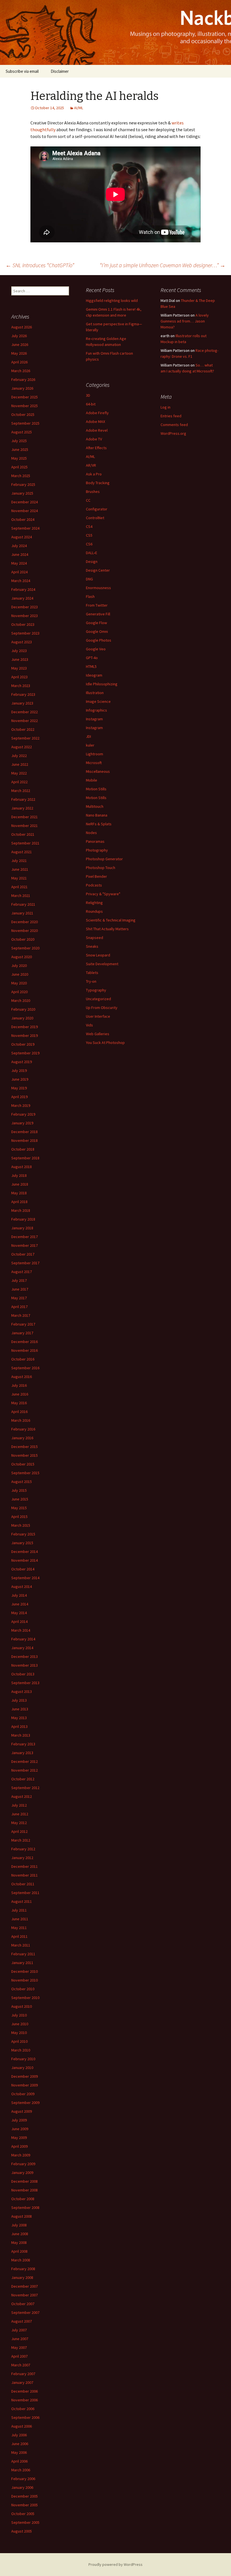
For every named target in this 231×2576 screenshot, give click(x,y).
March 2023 (21, 686)
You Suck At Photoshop (105, 1043)
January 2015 (22, 1543)
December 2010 (25, 1971)
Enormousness (98, 588)
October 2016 (23, 1359)
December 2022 (25, 712)
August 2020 (22, 957)
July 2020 (19, 966)
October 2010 (23, 1989)
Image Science (98, 701)
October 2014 (23, 1569)
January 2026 (22, 388)
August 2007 (22, 2321)
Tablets (92, 973)
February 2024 (23, 589)
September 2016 (25, 1368)
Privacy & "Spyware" (103, 894)
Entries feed (171, 416)
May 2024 (19, 563)
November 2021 (25, 826)
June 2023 (20, 659)
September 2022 (25, 738)
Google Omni (97, 631)
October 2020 (23, 939)
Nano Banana (97, 815)
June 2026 (20, 345)
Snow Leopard (98, 955)
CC (88, 500)
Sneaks (92, 946)
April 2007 (19, 2356)
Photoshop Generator (104, 859)
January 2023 (22, 703)
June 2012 (20, 1814)
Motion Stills (96, 789)
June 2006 (20, 2444)
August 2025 (22, 432)
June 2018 (20, 1184)
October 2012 (23, 1779)
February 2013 (23, 1744)
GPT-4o (92, 658)
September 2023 (25, 633)
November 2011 (25, 1875)
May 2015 (19, 1508)
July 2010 (19, 2015)
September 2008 (25, 2208)
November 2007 (25, 2295)
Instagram (94, 719)
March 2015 (21, 1525)
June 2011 (20, 1919)
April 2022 (19, 782)
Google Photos (99, 640)
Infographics (96, 710)
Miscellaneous (98, 771)
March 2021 (21, 896)
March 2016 (21, 1420)
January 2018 (22, 1228)
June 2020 (20, 974)
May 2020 (19, 983)
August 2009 (22, 2111)
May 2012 (19, 1823)
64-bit (91, 404)
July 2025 (19, 441)
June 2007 (20, 2339)
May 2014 (19, 1613)
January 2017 (22, 1333)
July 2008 (19, 2225)
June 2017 (20, 1289)
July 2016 (19, 1385)
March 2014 (21, 1630)
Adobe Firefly (97, 413)
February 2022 (23, 799)
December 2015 (25, 1447)
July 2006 (19, 2435)
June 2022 (20, 764)
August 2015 (22, 1482)
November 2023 (25, 616)
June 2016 (20, 1394)
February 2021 (23, 904)
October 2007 (23, 2304)
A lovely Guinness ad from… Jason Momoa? (185, 321)
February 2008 (23, 2269)
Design (92, 561)
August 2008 (22, 2216)
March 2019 (21, 1105)
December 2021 (25, 817)
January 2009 (22, 2173)
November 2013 (25, 1665)
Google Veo (96, 649)
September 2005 (25, 2522)
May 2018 (19, 1193)
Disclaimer (60, 71)
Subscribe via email (22, 71)
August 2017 (22, 1272)
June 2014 (20, 1604)
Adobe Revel (97, 430)
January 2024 (22, 598)
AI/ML (79, 108)
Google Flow (96, 623)
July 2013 (19, 1700)
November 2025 (25, 406)
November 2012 (25, 1770)
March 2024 (21, 581)
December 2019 (25, 1027)
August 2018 (22, 1167)
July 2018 (19, 1175)
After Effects (96, 448)
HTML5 (91, 666)
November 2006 (25, 2400)
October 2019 (23, 1044)
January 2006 (22, 2487)
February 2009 (23, 2164)
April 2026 (19, 362)
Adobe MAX (95, 422)
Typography (96, 990)
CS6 (89, 544)
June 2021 (20, 869)
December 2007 (25, 2286)
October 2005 (23, 2514)
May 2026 (19, 353)
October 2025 (23, 414)
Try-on (91, 981)
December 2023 (25, 607)
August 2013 (22, 1691)
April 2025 (19, 467)
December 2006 (25, 2391)
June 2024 (20, 554)
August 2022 (22, 747)
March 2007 (21, 2365)
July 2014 (19, 1595)
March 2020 (21, 1000)
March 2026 (21, 371)
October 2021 (23, 834)
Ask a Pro (94, 474)
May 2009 (19, 2138)
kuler (90, 745)
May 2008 (19, 2243)
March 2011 (21, 1945)
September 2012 (25, 1788)
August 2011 (22, 1901)
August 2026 (22, 327)
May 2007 (19, 2347)
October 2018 (23, 1149)
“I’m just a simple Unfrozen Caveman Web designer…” (163, 265)
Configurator (97, 509)
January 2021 (22, 913)
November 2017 (25, 1245)
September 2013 (25, 1683)
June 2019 (20, 1079)
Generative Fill (98, 614)
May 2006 (19, 2452)
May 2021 (19, 878)
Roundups (94, 911)
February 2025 (23, 484)
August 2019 (22, 1062)
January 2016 (22, 1438)
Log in (166, 407)
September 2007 (25, 2312)
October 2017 (23, 1254)
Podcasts (94, 885)
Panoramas (95, 841)
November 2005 (25, 2505)
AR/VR (91, 465)
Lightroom (95, 754)
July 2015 (19, 1490)
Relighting (94, 903)
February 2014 (23, 1639)
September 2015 (25, 1473)
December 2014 (25, 1552)
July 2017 (19, 1280)
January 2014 (22, 1648)
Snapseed (95, 938)
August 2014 (22, 1587)
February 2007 (23, 2374)
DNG (89, 579)
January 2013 (22, 1753)
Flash (90, 596)
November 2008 (25, 2190)
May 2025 (19, 458)
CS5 (89, 535)
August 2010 (22, 2006)
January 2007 (22, 2382)
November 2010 (25, 1980)
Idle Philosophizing (102, 684)
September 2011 (25, 1893)
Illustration (95, 693)
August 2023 (22, 642)
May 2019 (19, 1088)
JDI (88, 736)
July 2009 (19, 2120)
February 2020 (23, 1009)
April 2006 (19, 2461)
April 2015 (19, 1517)
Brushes (93, 491)
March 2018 (21, 1210)
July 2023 (19, 651)
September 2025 (25, 423)
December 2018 (25, 1132)
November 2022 (25, 721)
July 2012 (19, 1805)
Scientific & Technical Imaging (111, 920)
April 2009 (19, 2146)
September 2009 (25, 2103)
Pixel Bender (96, 876)
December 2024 (25, 502)
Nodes (91, 833)
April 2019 (19, 1097)
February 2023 (23, 694)
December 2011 (25, 1866)
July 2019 (19, 1070)
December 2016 (25, 1342)
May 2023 (19, 668)
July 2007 (19, 2330)
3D (88, 395)
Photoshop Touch (101, 868)
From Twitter (97, 605)
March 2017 (21, 1315)
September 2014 (25, 1578)
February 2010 (23, 2059)
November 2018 (25, 1140)
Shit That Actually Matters (107, 929)
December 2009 (25, 2076)
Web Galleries (98, 1034)
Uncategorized (98, 999)
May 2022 (19, 773)
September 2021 (25, 843)
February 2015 (23, 1534)
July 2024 (19, 546)
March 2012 (21, 1840)
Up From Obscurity (102, 1008)
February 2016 (23, 1429)
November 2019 (25, 1035)
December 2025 (25, 397)
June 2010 (20, 2024)
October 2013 (23, 1674)
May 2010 (19, 2033)
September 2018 (25, 1158)
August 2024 (22, 537)
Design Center (98, 570)
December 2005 (25, 2496)
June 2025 (20, 449)
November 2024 (25, 511)
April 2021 (19, 887)
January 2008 (22, 2277)
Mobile (92, 780)
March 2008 (21, 2260)
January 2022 (22, 808)
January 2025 (22, 493)
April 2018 (19, 1202)
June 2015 (20, 1499)
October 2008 (23, 2199)
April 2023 (19, 677)
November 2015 (25, 1455)
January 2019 (22, 1123)
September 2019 (25, 1053)
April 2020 (19, 992)
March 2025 (21, 476)
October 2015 (23, 1464)
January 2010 (22, 2068)
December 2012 (25, 1761)
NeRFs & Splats (99, 824)
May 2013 (19, 1718)
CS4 (89, 526)
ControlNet (95, 518)
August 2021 (22, 852)
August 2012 (22, 1796)
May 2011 (19, 1928)
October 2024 (23, 519)
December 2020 (25, 922)
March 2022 (21, 791)
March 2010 (21, 2050)
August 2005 (22, 2531)
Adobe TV (94, 439)
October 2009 (23, 2094)
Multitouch (95, 806)
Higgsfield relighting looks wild (112, 300)
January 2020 (22, 1018)
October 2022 (23, 729)
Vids (89, 1025)
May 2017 (19, 1298)
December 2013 (25, 1656)
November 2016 (25, 1350)
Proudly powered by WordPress (115, 2564)
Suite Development (102, 964)
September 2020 (25, 948)
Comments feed (174, 425)
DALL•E (92, 553)
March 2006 (21, 2470)
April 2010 (19, 2041)
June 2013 (20, 1709)
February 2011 (23, 1954)
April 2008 (19, 2251)
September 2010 (25, 1998)
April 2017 (19, 1307)
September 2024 (25, 528)
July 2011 (19, 1910)
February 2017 (23, 1324)
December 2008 (25, 2181)
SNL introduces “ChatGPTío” (40, 265)
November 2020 (25, 931)
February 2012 (23, 1849)
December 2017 (25, 1237)
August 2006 (22, 2426)
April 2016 (19, 1412)
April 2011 (19, 1936)
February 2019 (23, 1114)
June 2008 (20, 2234)
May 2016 (19, 1403)
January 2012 (22, 1858)
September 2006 (25, 2417)
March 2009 (21, 2155)
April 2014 (19, 1621)
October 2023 (23, 624)
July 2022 (19, 756)
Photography (97, 850)
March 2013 (21, 1735)
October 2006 (23, 2409)
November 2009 (25, 2085)
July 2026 (19, 336)
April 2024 (19, 572)
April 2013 (19, 1726)
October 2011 (23, 1884)
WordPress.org (173, 433)
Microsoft (94, 763)
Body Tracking (98, 483)
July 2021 (19, 861)
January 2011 (22, 1963)
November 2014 (25, 1560)
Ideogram (94, 675)
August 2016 (22, 1377)
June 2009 (20, 2129)
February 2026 (23, 379)
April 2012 (19, 1831)
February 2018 (23, 1219)
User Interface (98, 1016)
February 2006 (23, 2479)
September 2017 (25, 1263)
